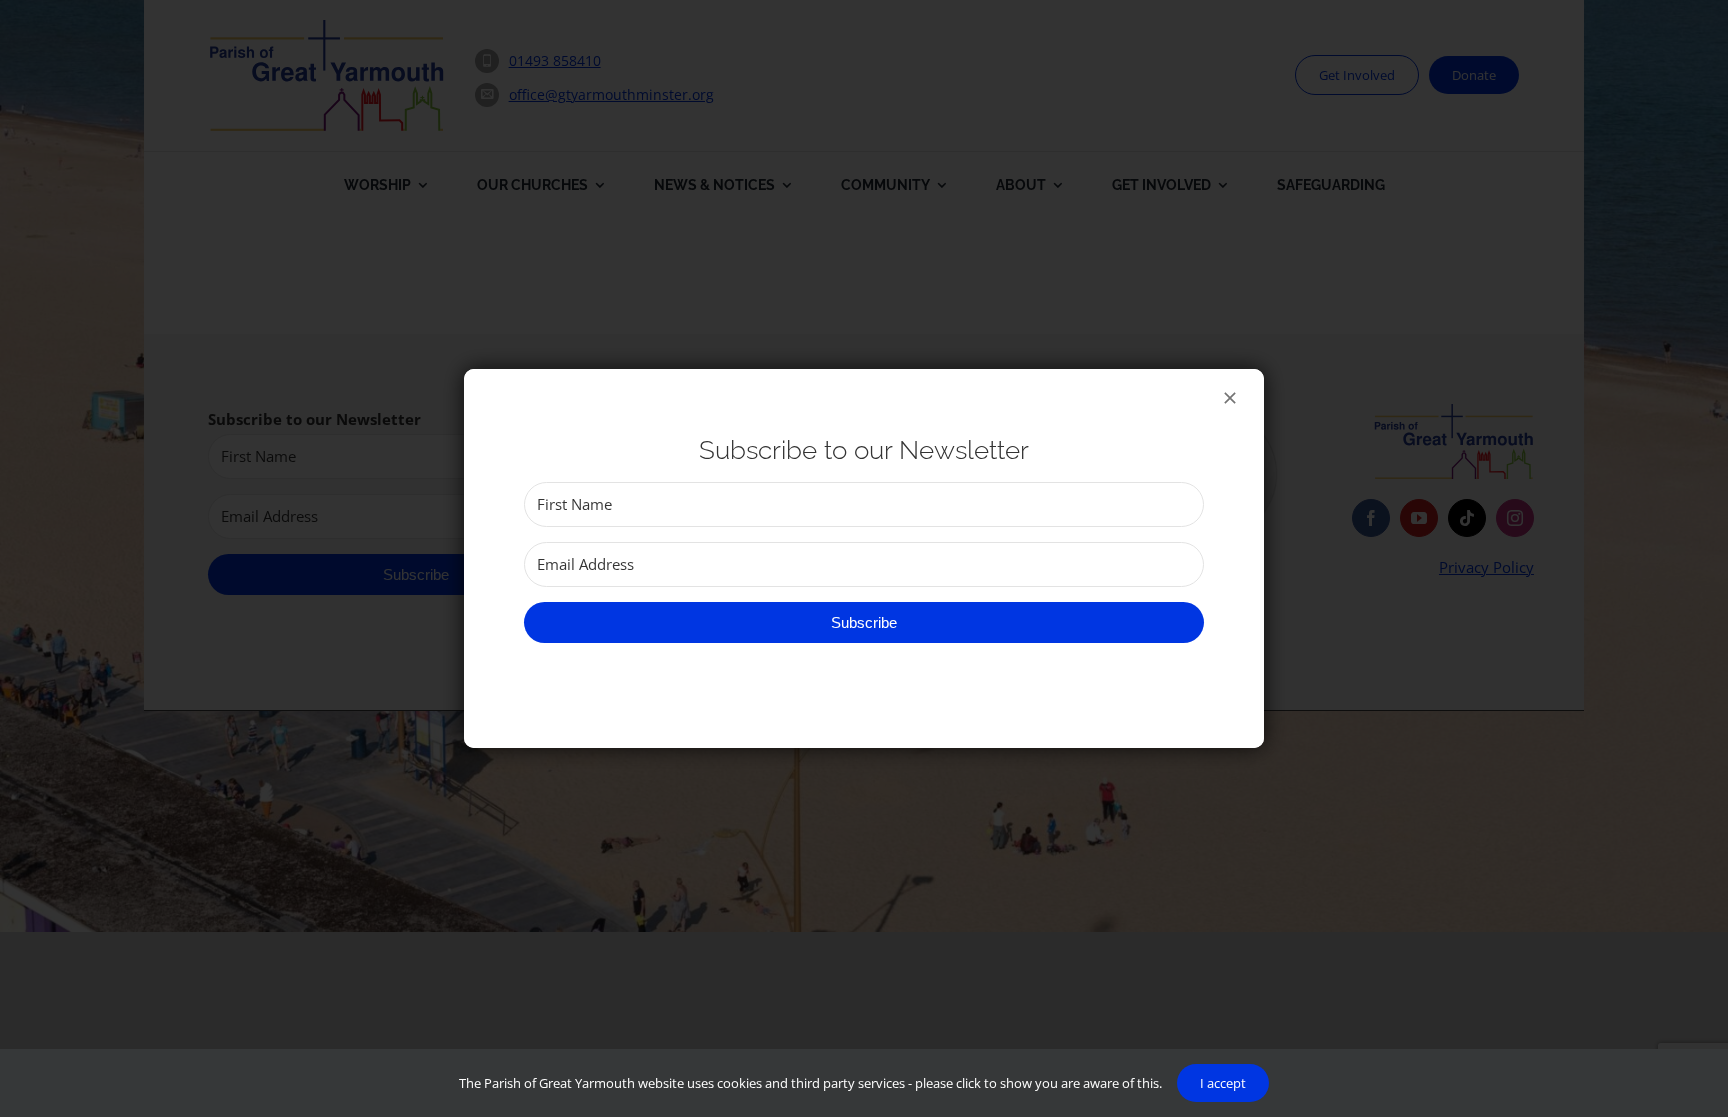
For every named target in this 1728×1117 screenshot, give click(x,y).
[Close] (1230, 398)
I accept (1223, 1083)
